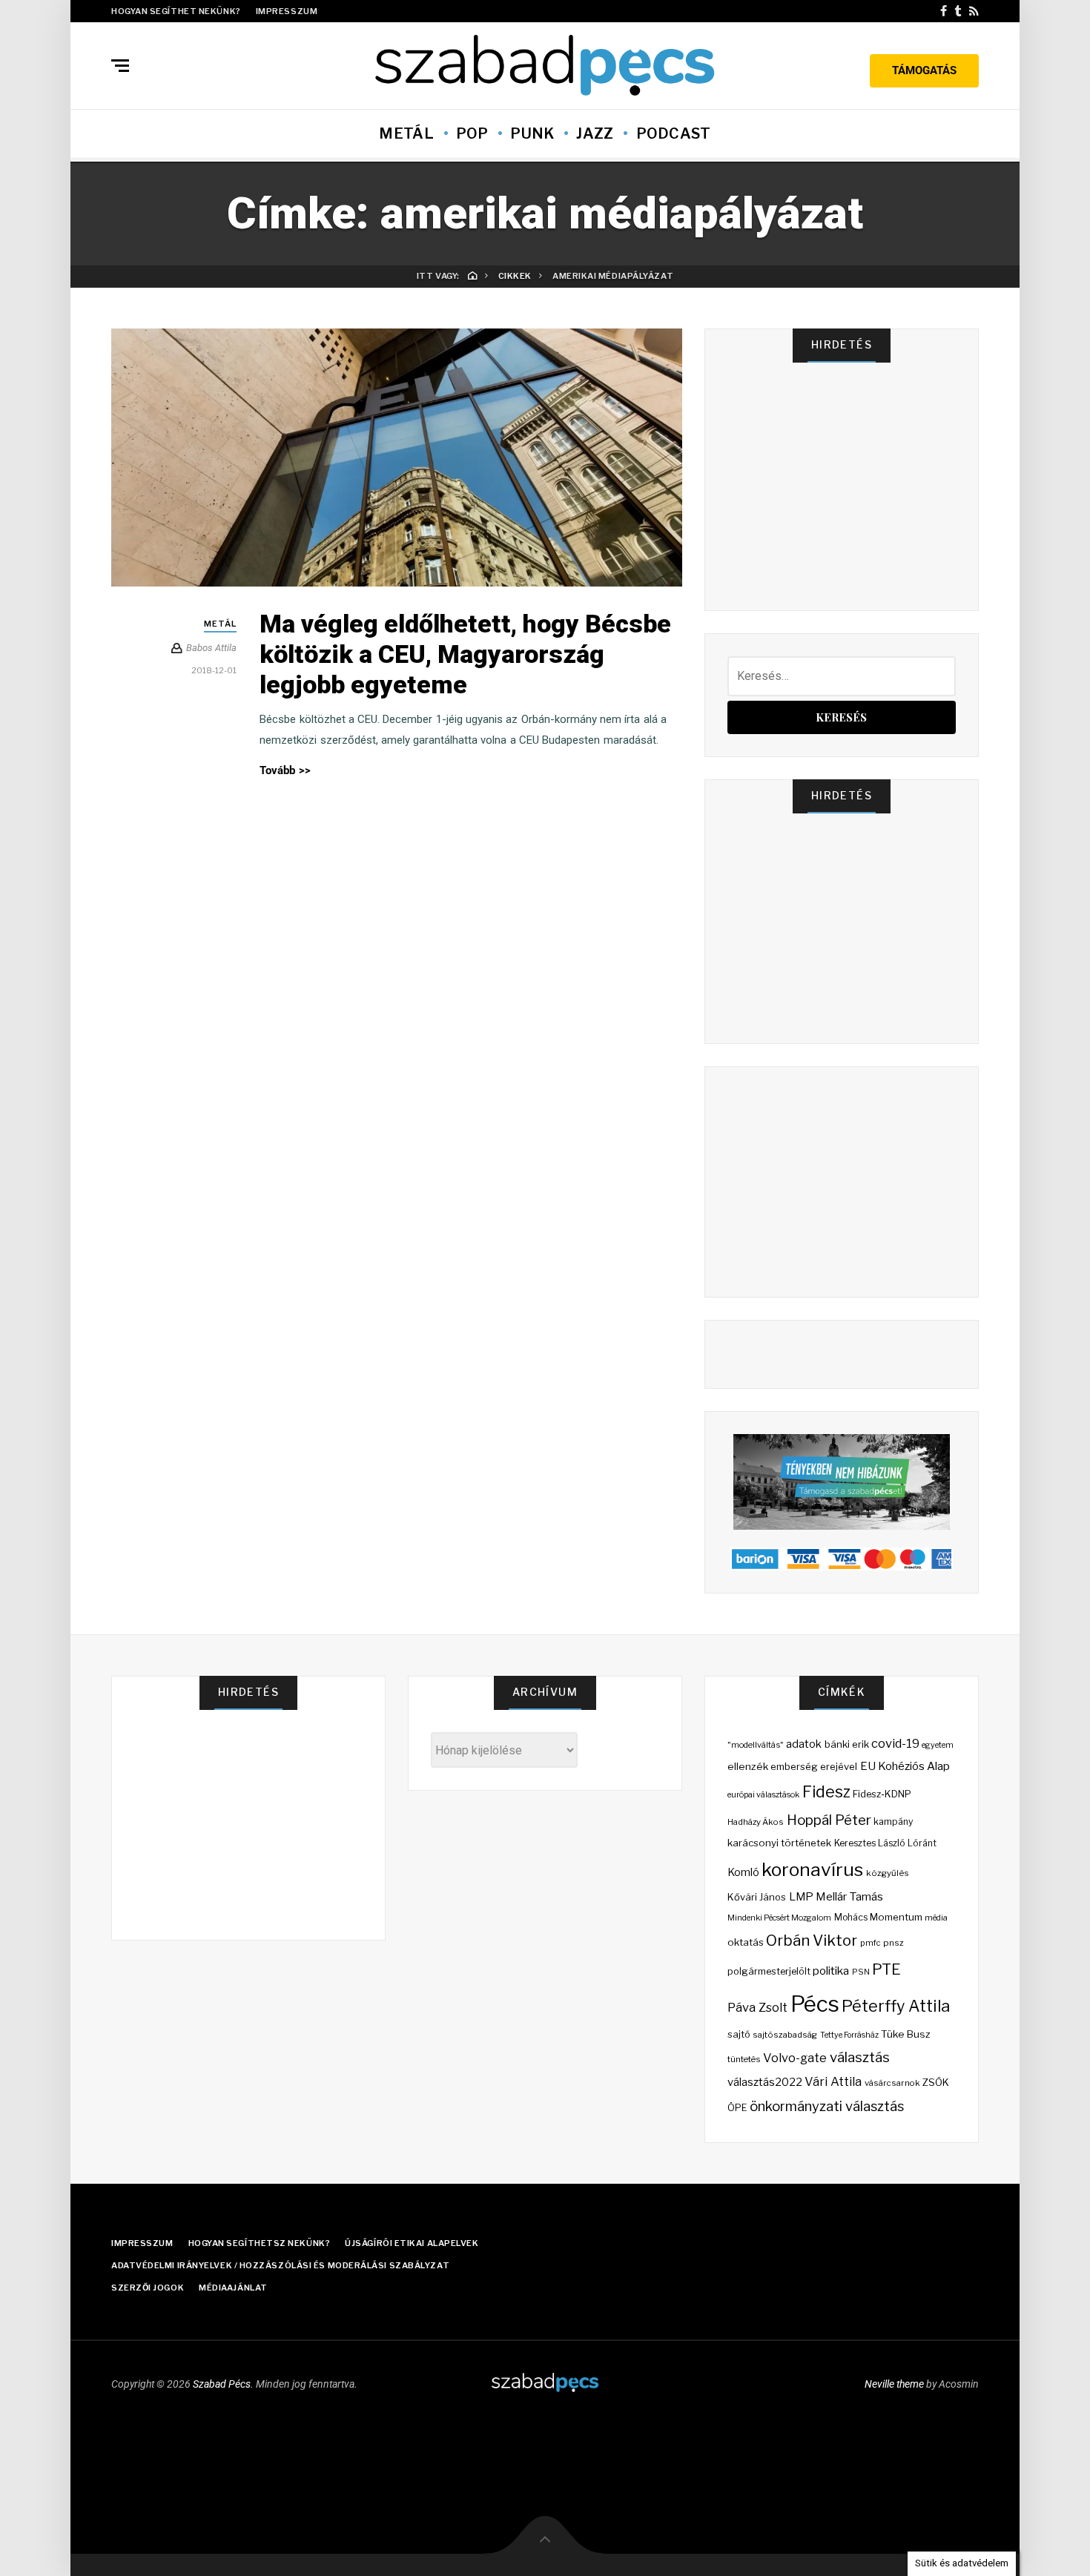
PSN (861, 1972)
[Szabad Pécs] (545, 64)
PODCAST (674, 133)
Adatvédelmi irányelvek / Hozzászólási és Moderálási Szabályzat (280, 2265)
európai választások (763, 1795)
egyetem (938, 1745)
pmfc (871, 1943)
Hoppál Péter (829, 1820)
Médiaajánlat (233, 2288)
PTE (886, 1969)
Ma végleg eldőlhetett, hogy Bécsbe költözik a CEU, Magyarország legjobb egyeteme (465, 654)
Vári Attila (833, 2081)
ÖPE (737, 2108)
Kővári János (757, 1897)
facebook (944, 11)
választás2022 (765, 2082)
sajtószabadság (785, 2035)
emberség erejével (814, 1766)
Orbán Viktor (812, 1940)
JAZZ (595, 133)
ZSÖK (936, 2082)
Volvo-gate (795, 2058)
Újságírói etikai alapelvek (412, 2243)
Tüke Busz (906, 2034)
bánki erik (847, 1744)
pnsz (894, 1943)
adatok (804, 1744)
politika (831, 1971)
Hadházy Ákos (756, 1822)
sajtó (739, 2034)
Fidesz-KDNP (882, 1794)
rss (974, 11)
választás (860, 2057)
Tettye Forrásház (849, 2035)
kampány (894, 1822)
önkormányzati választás (827, 2106)
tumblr (958, 11)
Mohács (851, 1917)
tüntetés (744, 2059)
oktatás (746, 1942)
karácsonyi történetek (779, 1843)
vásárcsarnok (892, 2083)
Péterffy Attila (896, 2006)
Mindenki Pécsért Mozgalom (780, 1918)
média (936, 1918)
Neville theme (894, 2384)
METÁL (406, 133)
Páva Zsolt (757, 2007)
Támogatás (924, 70)
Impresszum (287, 11)
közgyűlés (888, 1873)
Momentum (896, 1917)
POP (472, 133)
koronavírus (812, 1869)
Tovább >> (285, 770)
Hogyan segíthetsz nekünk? (260, 2243)
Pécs (815, 2004)
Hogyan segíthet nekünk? (176, 11)
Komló (743, 1872)
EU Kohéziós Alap (905, 1766)
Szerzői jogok (148, 2288)
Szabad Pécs (222, 2384)
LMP (801, 1897)
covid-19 (895, 1743)
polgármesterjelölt (769, 1971)
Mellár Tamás (849, 1896)
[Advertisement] (845, 495)
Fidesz (826, 1791)
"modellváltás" (756, 1745)
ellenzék (748, 1766)
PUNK (532, 133)
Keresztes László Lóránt (886, 1843)
